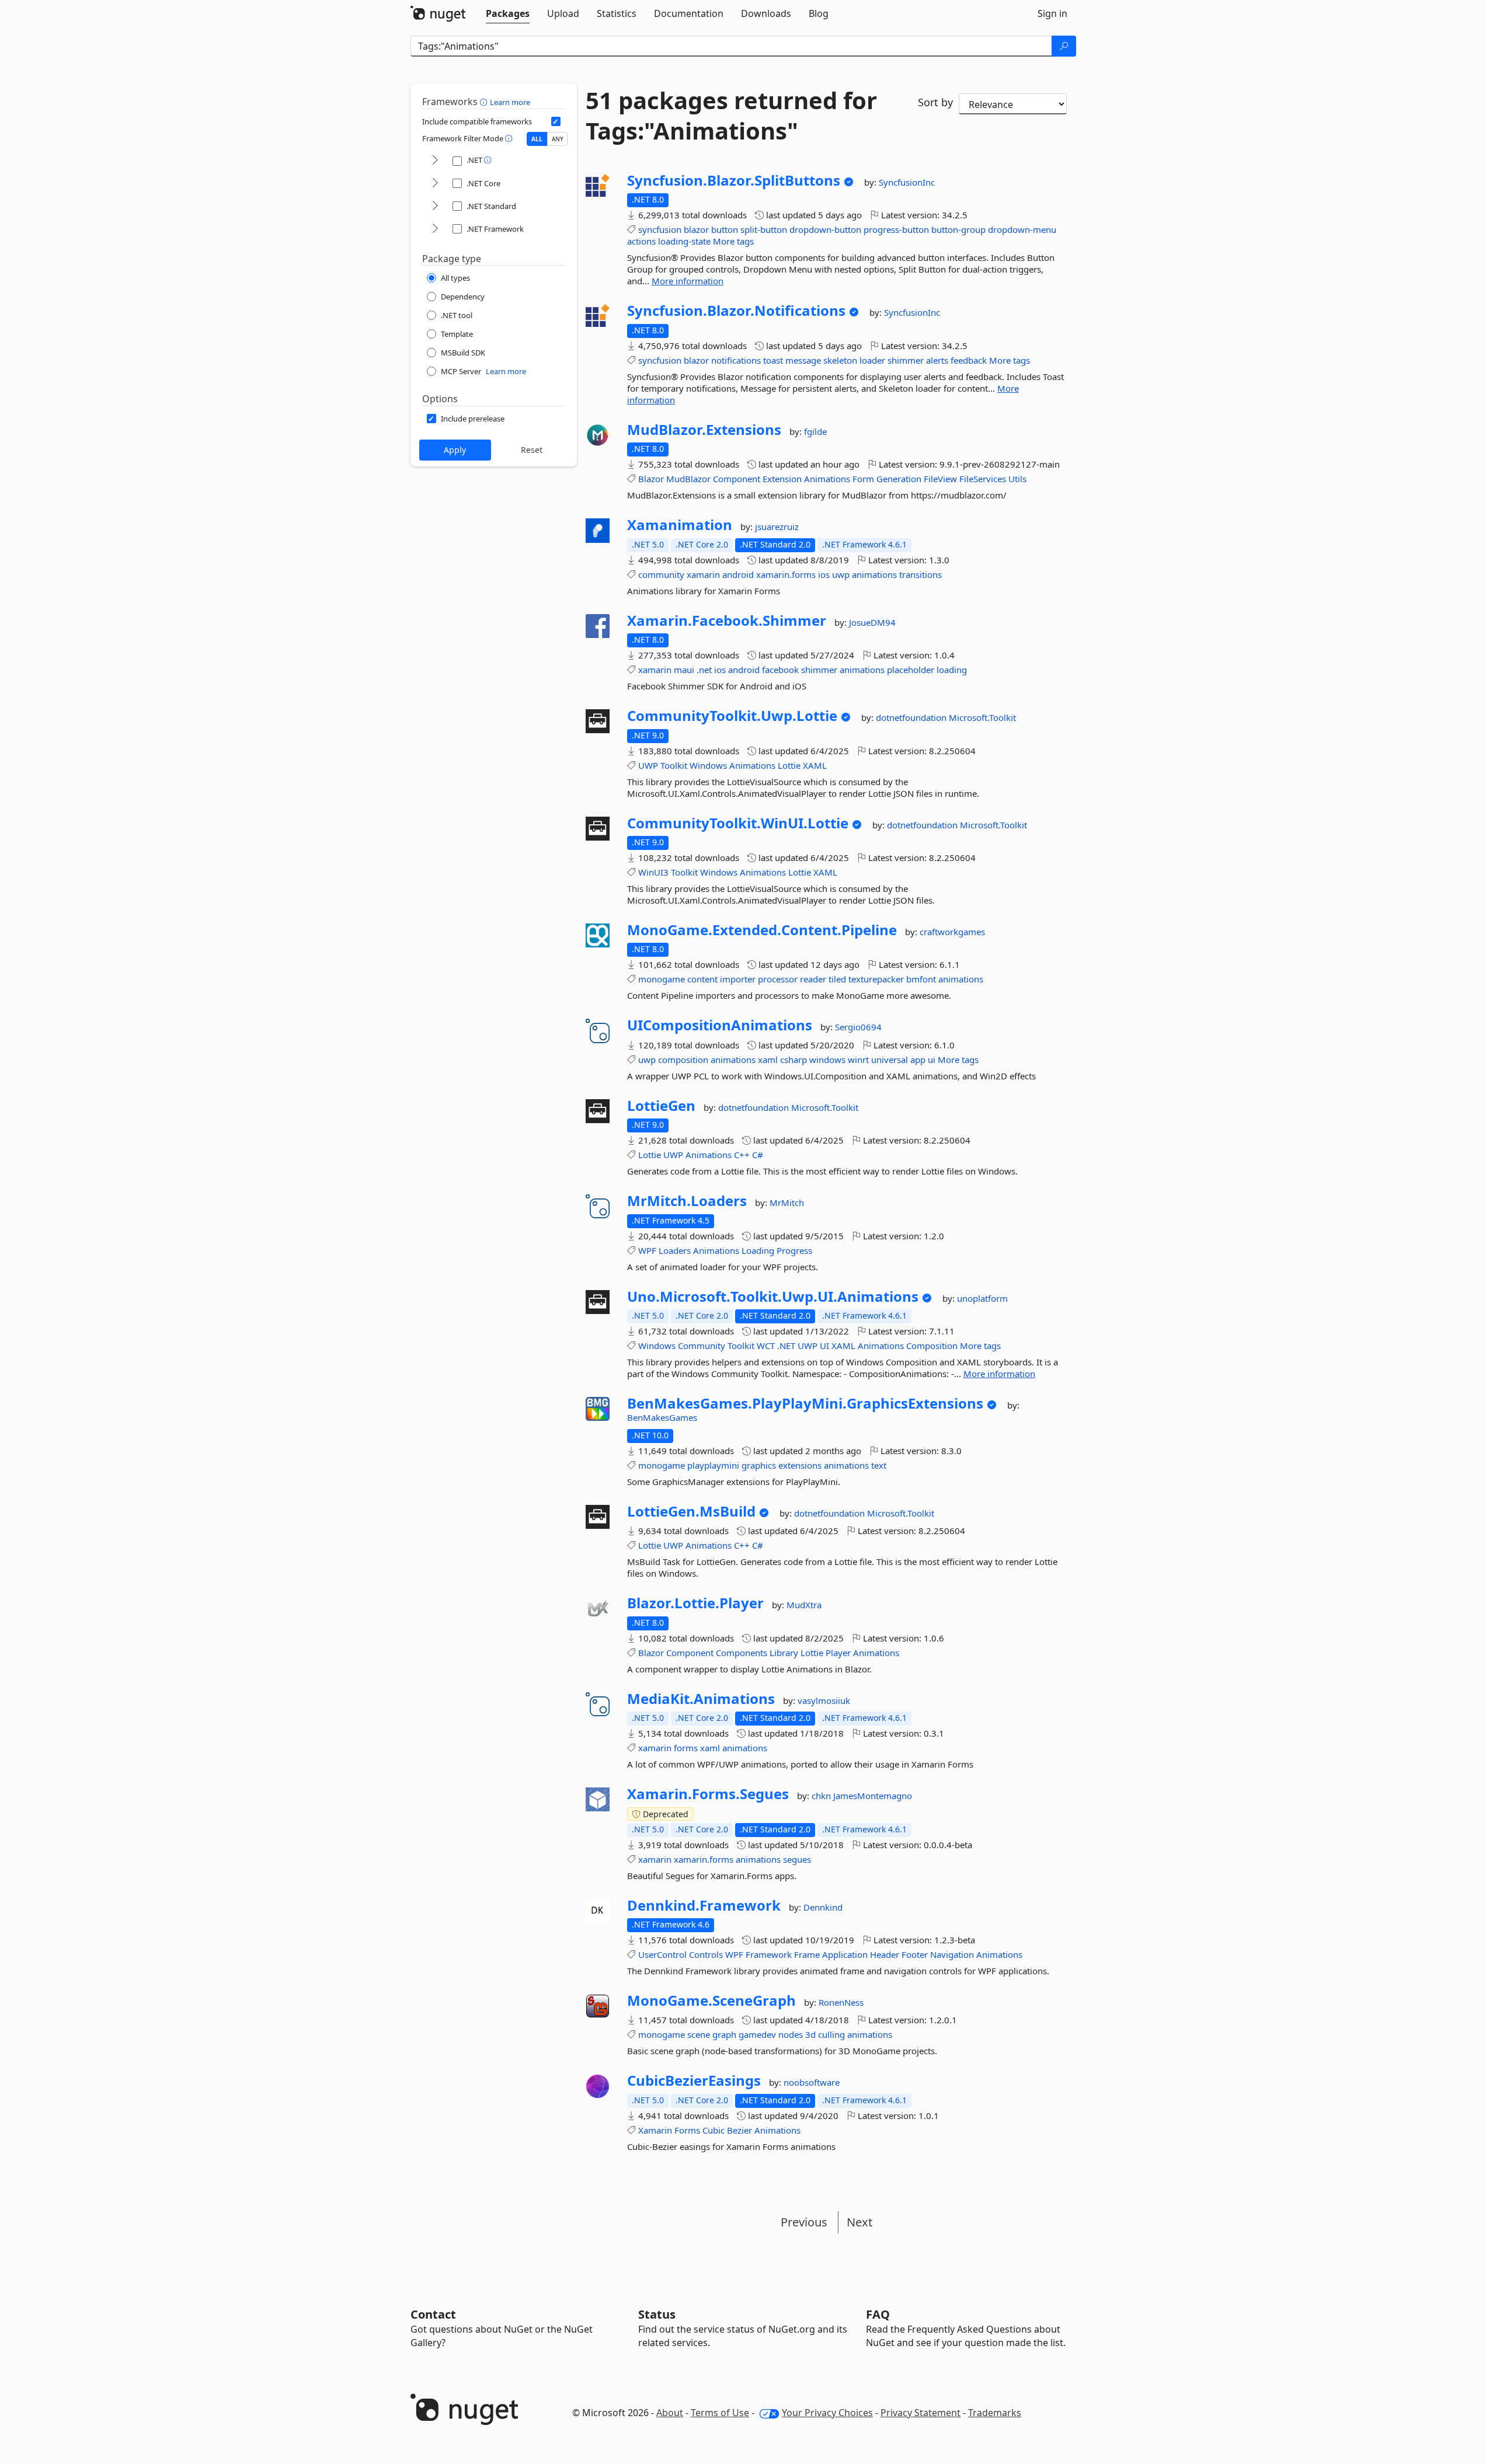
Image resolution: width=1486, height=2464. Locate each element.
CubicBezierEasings (694, 2080)
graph (724, 2034)
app (918, 1060)
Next (859, 2222)
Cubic (714, 2130)
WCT (766, 1346)
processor (778, 979)
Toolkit (674, 765)
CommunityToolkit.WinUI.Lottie (738, 823)
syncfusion (660, 229)
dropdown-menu (1022, 229)
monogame (662, 979)
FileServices (983, 479)
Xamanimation (680, 525)
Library (784, 1653)
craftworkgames (952, 932)
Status (657, 2314)
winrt (858, 1060)
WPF (647, 1250)
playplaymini (713, 1465)
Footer (915, 1954)
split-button (764, 229)
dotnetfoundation (912, 717)
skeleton (840, 360)
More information (688, 281)
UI (824, 1346)
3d (810, 2034)
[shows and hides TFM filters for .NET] (435, 161)
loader (872, 360)
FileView (940, 479)
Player (838, 1653)
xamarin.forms (786, 574)
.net (704, 670)
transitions (921, 574)
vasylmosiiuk (824, 1700)
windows (827, 1060)
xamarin (703, 574)
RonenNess (841, 2002)
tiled (837, 979)
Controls (706, 1954)
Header (885, 1954)
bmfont (921, 979)
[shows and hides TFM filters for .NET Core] (435, 184)
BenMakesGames (662, 1417)
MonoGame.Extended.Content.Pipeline (762, 930)
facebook (780, 670)
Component (737, 479)
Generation (899, 479)
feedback (969, 360)
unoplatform (982, 1298)
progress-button (896, 229)
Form (863, 479)
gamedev (757, 2034)
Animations (827, 479)
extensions (800, 1465)
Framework (769, 1954)
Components (742, 1653)
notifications (736, 360)
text (879, 1465)
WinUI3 (653, 872)
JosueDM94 (872, 622)
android (738, 574)
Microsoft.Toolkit (982, 717)
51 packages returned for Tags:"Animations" (731, 116)
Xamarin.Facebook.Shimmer (727, 621)
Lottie (789, 765)
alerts (937, 360)
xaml (768, 1060)
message (803, 360)
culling (831, 2034)
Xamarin (655, 2130)
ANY (558, 139)
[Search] (1064, 46)
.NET (786, 1346)
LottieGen (661, 1106)
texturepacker (876, 979)
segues (797, 1859)
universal (890, 1060)
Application (845, 1954)
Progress (794, 1250)
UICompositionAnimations (720, 1025)
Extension (782, 479)
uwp (841, 574)
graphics (759, 1465)
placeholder (911, 670)
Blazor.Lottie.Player (695, 1603)
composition (683, 1060)
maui (684, 670)
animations (874, 574)
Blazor (651, 479)
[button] (485, 102)
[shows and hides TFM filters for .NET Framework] (435, 229)
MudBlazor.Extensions (704, 430)
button (725, 229)
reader (813, 979)
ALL (537, 139)
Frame (807, 1954)
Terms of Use (720, 2413)
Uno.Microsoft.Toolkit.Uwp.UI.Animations (773, 1297)
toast (773, 360)
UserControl (662, 1954)
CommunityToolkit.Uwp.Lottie (732, 716)
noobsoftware (812, 2082)
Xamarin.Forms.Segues (708, 1794)
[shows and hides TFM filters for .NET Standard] (435, 206)
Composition (932, 1346)
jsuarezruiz (777, 527)
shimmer (906, 360)
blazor (696, 229)
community (661, 574)
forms (686, 1748)
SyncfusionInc (907, 182)
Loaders (675, 1250)
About (670, 2413)
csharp (794, 1060)
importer (738, 979)
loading (952, 670)
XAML (815, 765)
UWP (648, 765)
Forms (687, 2130)
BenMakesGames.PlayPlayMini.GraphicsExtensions (805, 1403)
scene (699, 2034)
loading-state (684, 241)
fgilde (815, 431)
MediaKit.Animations (701, 1699)
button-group (958, 229)
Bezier (739, 2130)
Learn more (510, 102)
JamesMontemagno (873, 1796)
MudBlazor (688, 479)
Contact (433, 2314)
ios (824, 574)
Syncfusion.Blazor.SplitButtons (734, 180)
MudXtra (804, 1605)
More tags (733, 241)
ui (932, 1060)
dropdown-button (825, 229)
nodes (791, 2034)
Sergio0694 (858, 1027)
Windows (708, 765)
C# (758, 1155)
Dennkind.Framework (704, 1905)
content (702, 979)
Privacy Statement (921, 2413)
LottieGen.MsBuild (691, 1511)
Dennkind (823, 1907)
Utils (1017, 479)
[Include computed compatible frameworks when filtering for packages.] (556, 121)
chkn (822, 1796)
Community (702, 1346)
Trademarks (995, 2413)
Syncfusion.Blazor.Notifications (736, 311)
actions (641, 241)
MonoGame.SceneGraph (711, 2001)
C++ (742, 1155)
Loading (758, 1250)
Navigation (952, 1954)
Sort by (935, 102)
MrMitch (787, 1203)
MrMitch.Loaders (687, 1201)
